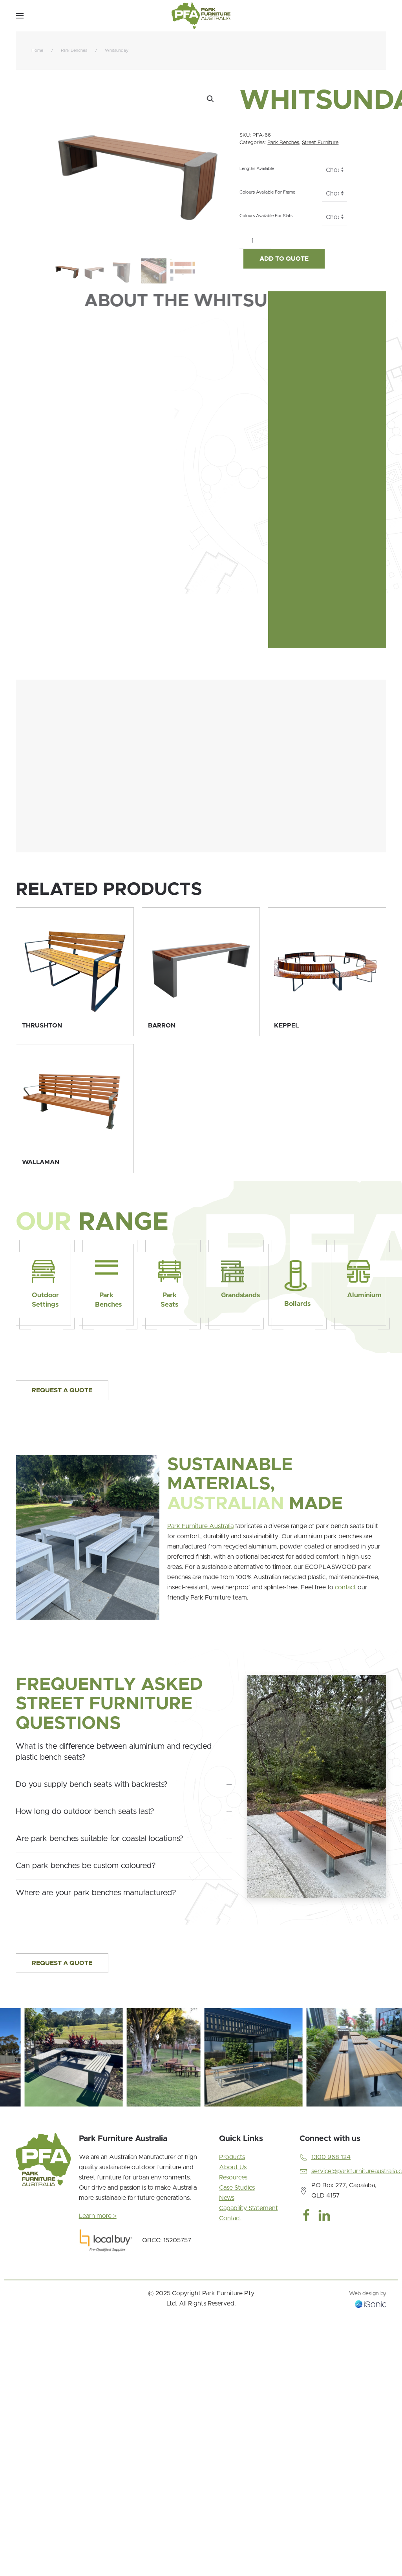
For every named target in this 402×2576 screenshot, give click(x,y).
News (227, 2198)
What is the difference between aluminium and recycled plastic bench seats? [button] (114, 1752)
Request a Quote (62, 1390)
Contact (230, 2218)
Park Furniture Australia (200, 1526)
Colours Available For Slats (266, 216)
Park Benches (283, 143)
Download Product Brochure (86, 631)
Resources (233, 2177)
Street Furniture (320, 143)
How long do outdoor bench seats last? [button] (85, 1812)
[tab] (13, 2116)
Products (232, 2157)
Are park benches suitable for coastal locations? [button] (100, 1839)
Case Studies (237, 2188)
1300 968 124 (331, 2157)
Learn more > (98, 2216)
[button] (20, 16)
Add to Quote (284, 259)
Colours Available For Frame (267, 192)
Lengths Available (257, 169)
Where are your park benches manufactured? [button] (96, 1893)
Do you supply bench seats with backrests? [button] (92, 1784)
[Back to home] (201, 16)
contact (345, 1587)
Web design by (368, 2294)
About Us (233, 2167)
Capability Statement (249, 2208)
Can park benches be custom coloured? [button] (86, 1866)
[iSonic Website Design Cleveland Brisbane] (371, 2304)
